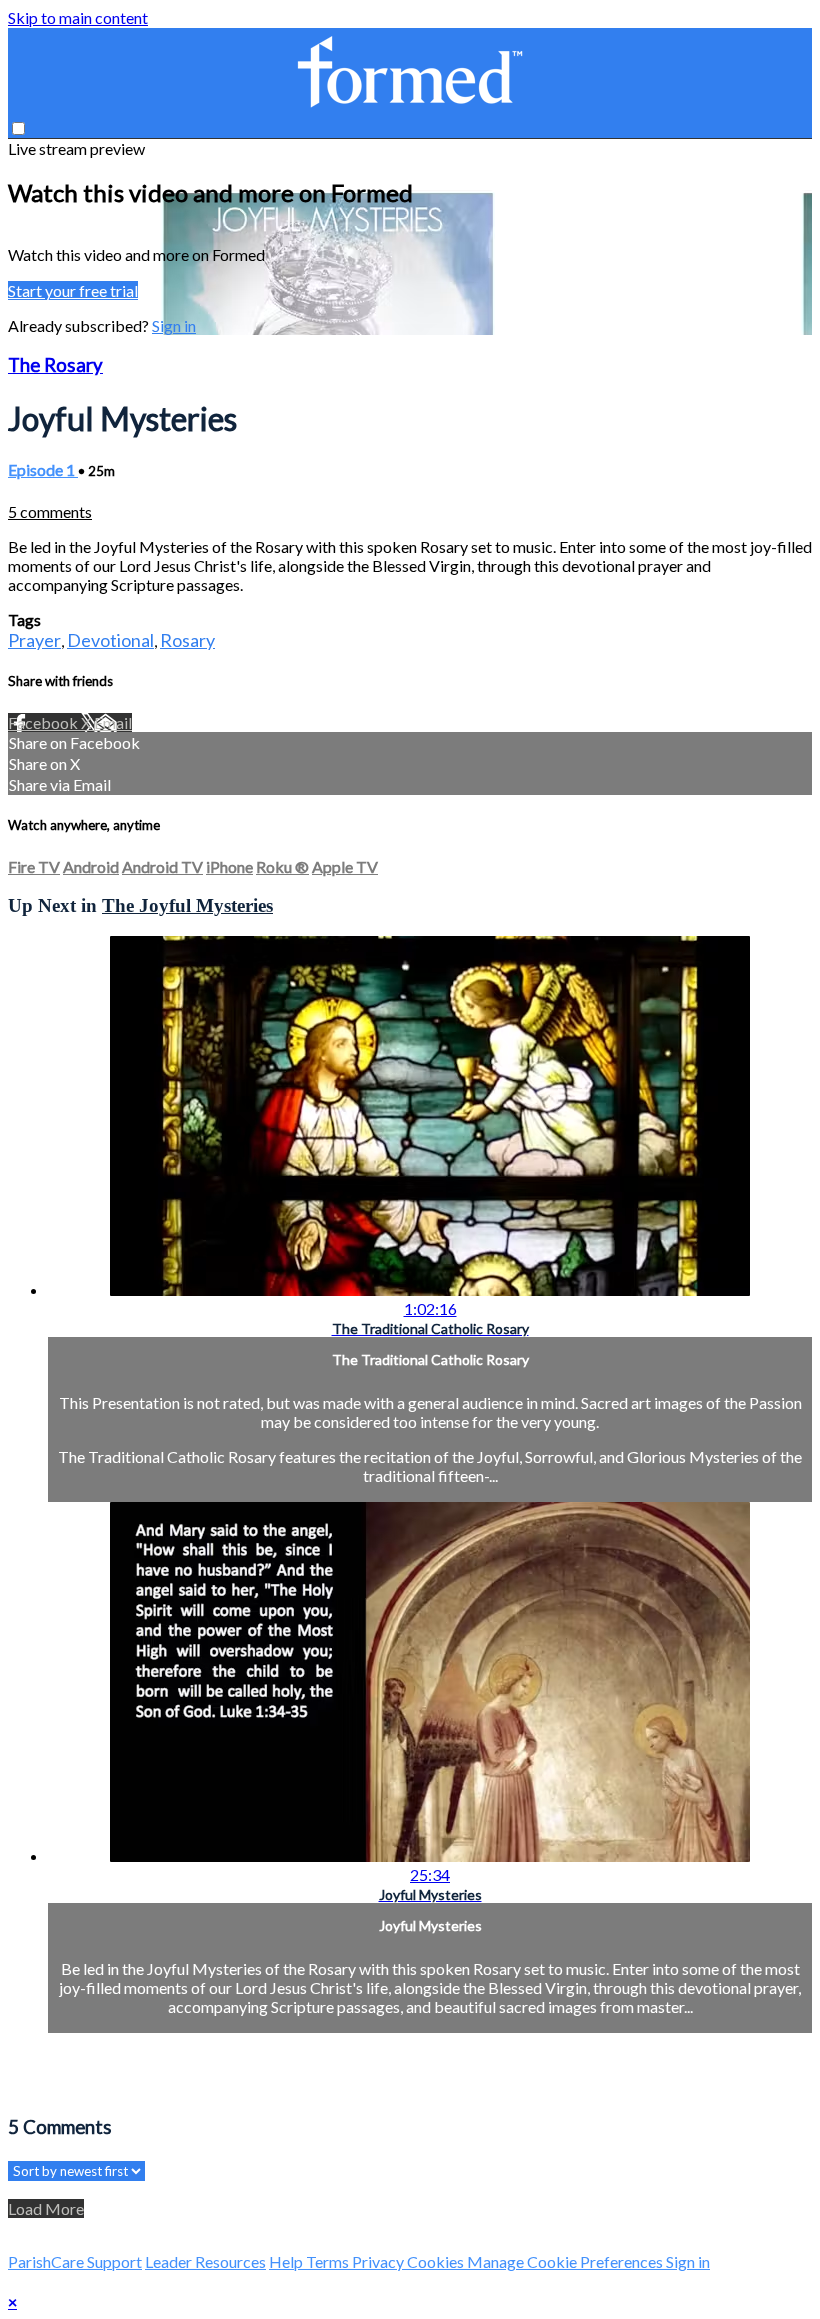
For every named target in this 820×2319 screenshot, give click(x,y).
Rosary (187, 640)
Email (113, 722)
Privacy (379, 2261)
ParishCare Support (75, 2261)
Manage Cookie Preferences (566, 2261)
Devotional (110, 640)
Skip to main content (78, 17)
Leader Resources (205, 2261)
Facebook (44, 722)
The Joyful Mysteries (187, 905)
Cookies (437, 2261)
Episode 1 (43, 469)
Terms (329, 2261)
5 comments (50, 511)
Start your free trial (73, 290)
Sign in (174, 325)
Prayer (34, 640)
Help (287, 2261)
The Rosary (55, 365)
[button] (18, 128)
